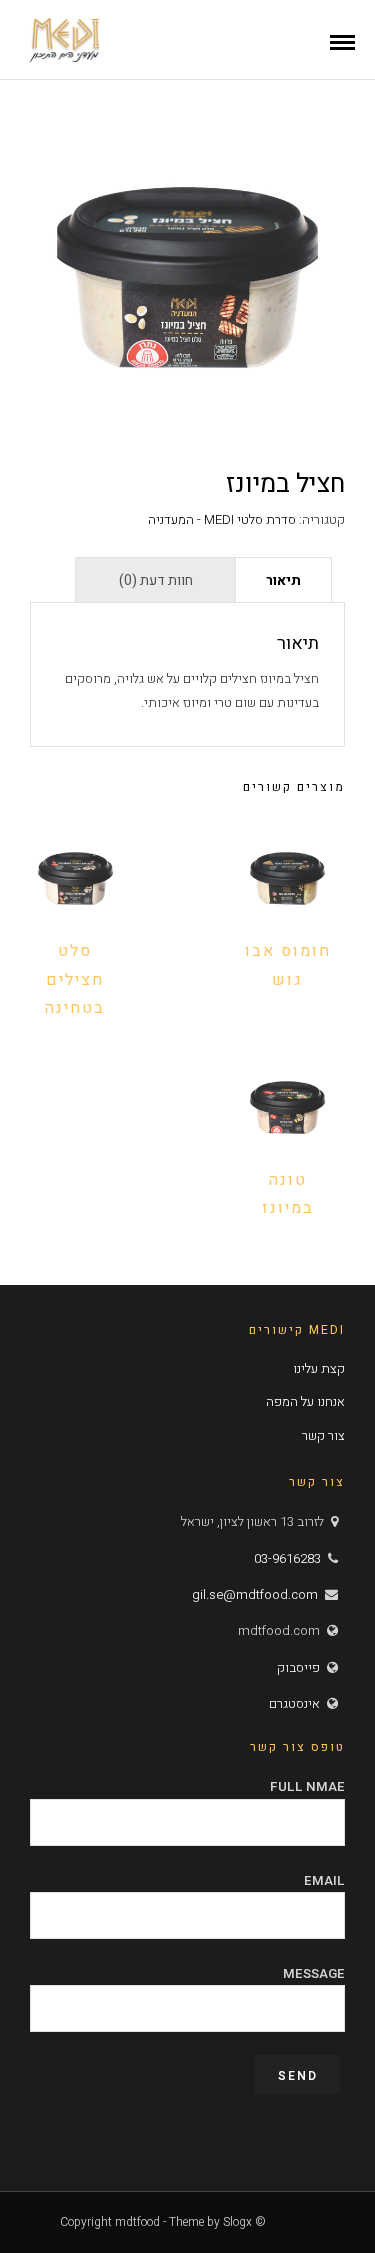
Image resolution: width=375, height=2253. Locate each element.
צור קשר (323, 1435)
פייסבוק (298, 1667)
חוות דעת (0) (156, 580)
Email (324, 1880)
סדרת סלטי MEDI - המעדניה (222, 519)
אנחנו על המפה (305, 1401)
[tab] (283, 579)
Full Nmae (307, 1786)
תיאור (283, 580)
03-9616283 (287, 1558)
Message (314, 1973)
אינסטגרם (294, 1703)
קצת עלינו (319, 1368)
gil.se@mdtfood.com (255, 1594)
